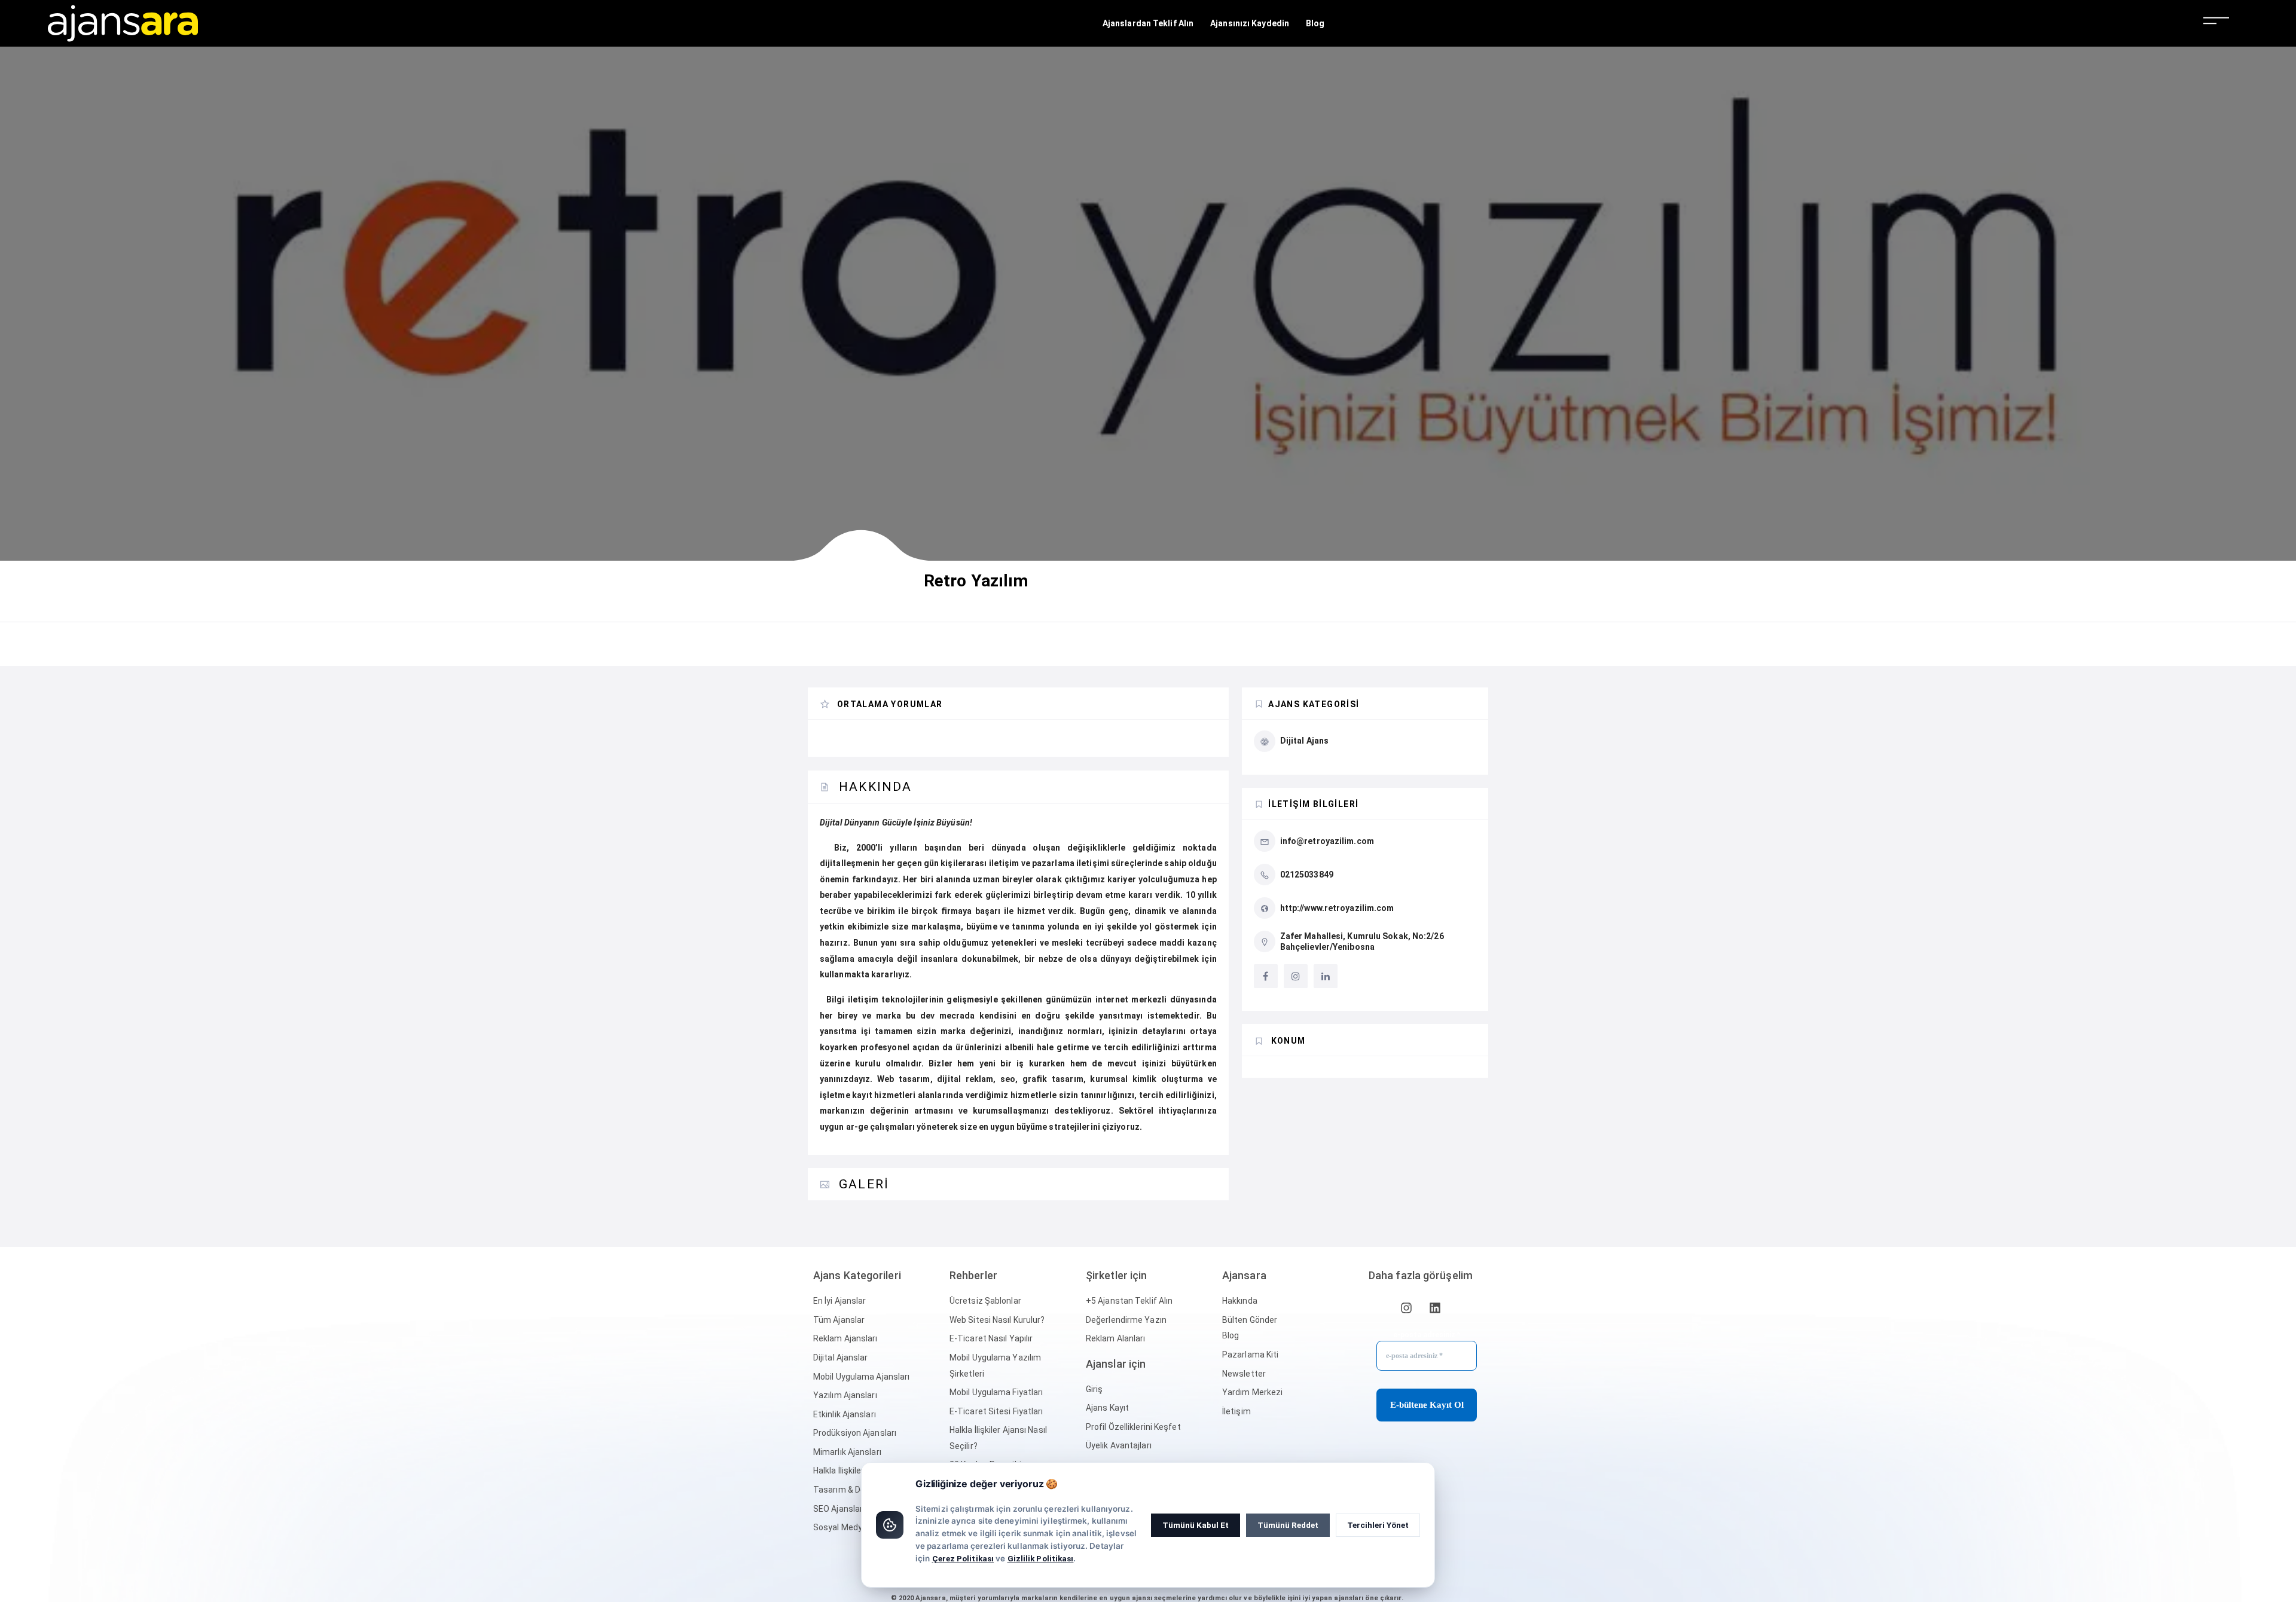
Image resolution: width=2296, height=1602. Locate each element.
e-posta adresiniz (1427, 1335)
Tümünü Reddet (1288, 1525)
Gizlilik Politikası (1041, 1558)
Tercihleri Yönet (1378, 1525)
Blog (1315, 23)
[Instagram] (1406, 1308)
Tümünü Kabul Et (1196, 1525)
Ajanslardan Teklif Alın (1148, 23)
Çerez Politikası (963, 1558)
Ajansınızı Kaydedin (1250, 23)
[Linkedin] (1435, 1308)
